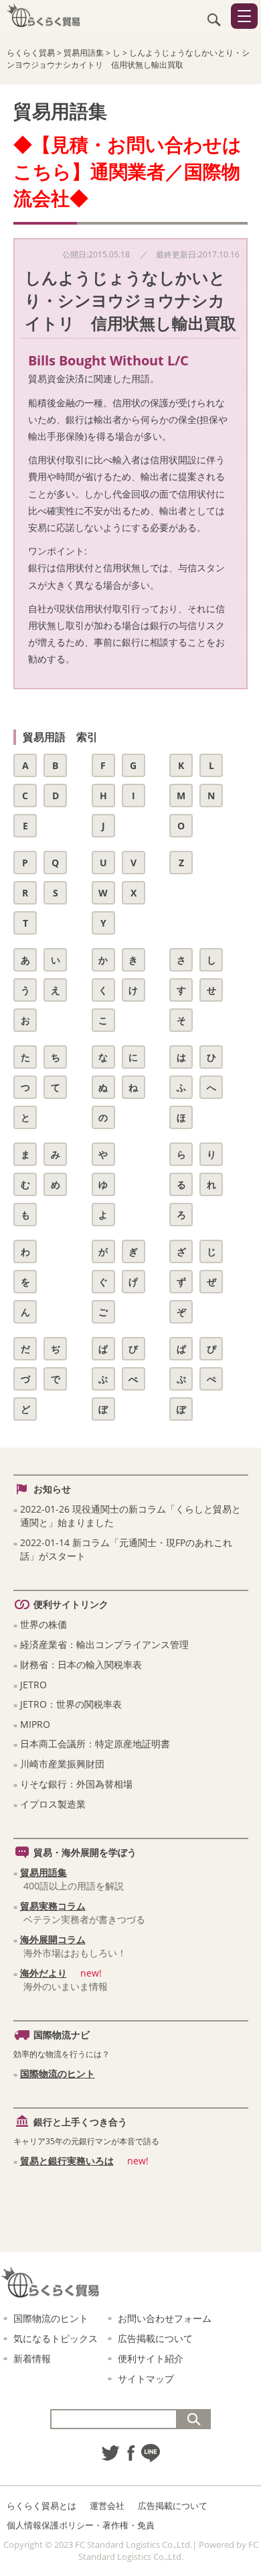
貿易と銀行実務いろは (67, 2161)
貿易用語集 (43, 1872)
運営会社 (107, 2506)
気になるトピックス (56, 2338)
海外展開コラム (53, 1939)
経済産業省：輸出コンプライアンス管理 (104, 1644)
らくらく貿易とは (41, 2506)
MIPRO (35, 1724)
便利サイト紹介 (151, 2358)
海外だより (43, 1973)
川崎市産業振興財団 (62, 1764)
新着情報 (32, 2358)
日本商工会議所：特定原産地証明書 (95, 1744)
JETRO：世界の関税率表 (71, 1704)
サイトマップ (146, 2379)
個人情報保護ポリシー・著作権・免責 (81, 2525)
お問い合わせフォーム (165, 2318)
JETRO (33, 1685)
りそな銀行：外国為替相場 (76, 1784)
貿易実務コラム (53, 1906)
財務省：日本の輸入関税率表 (81, 1664)
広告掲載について (155, 2338)
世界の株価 (43, 1624)
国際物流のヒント (58, 2073)
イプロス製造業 (53, 1804)
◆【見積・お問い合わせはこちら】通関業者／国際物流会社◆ (127, 171)
